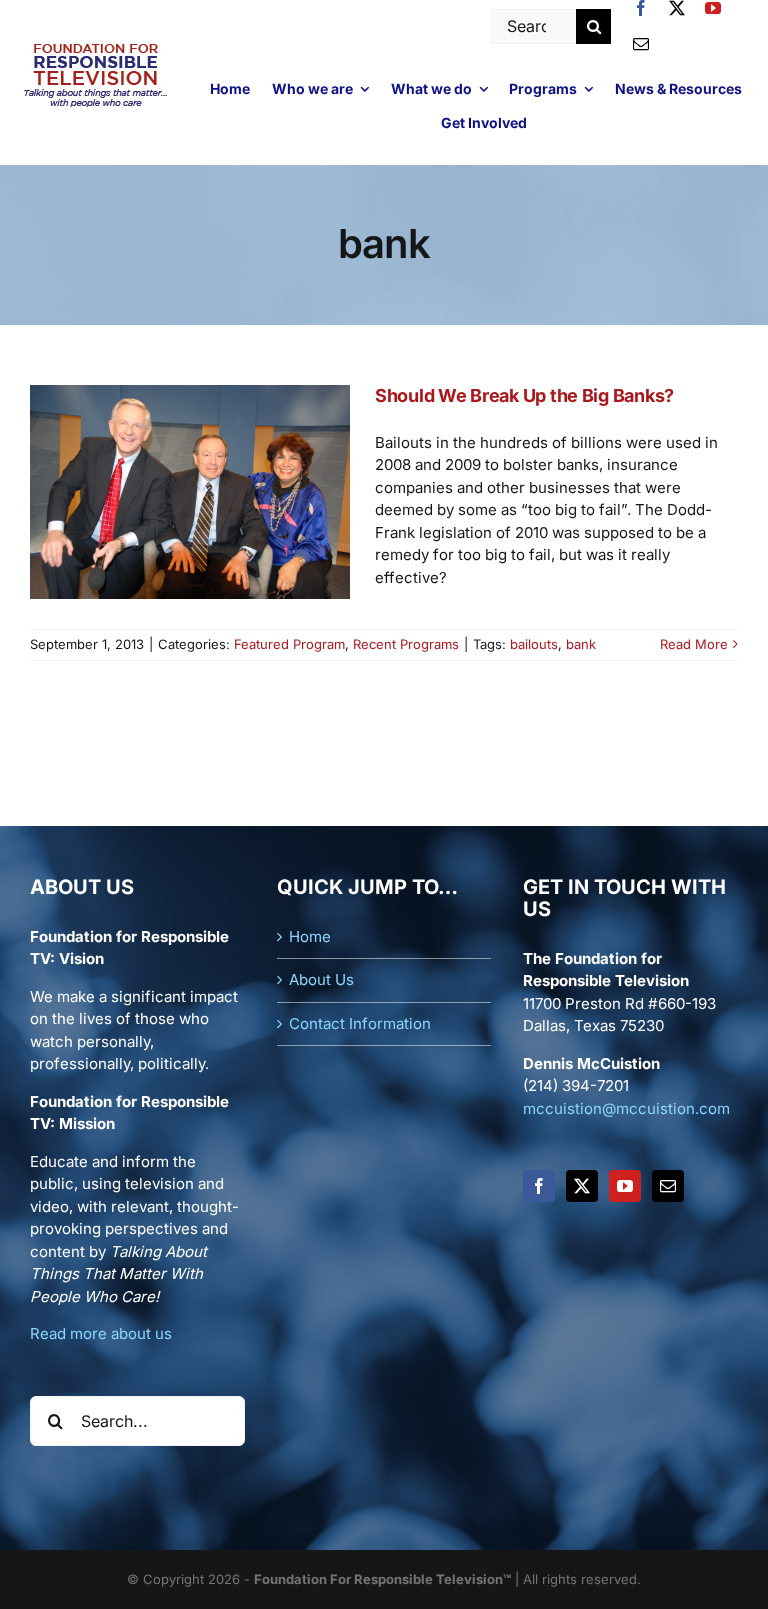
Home (310, 936)
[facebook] (641, 8)
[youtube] (713, 8)
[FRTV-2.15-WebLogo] (96, 46)
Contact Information (360, 1023)
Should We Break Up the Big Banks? (524, 395)
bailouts (534, 644)
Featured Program (289, 644)
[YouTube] (625, 1186)
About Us (321, 979)
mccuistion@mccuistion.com (626, 1108)
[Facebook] (539, 1186)
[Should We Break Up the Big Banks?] (190, 492)
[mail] (641, 44)
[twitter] (677, 8)
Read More (694, 644)
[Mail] (668, 1186)
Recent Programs (406, 644)
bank (581, 644)
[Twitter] (582, 1186)
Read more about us (101, 1333)
